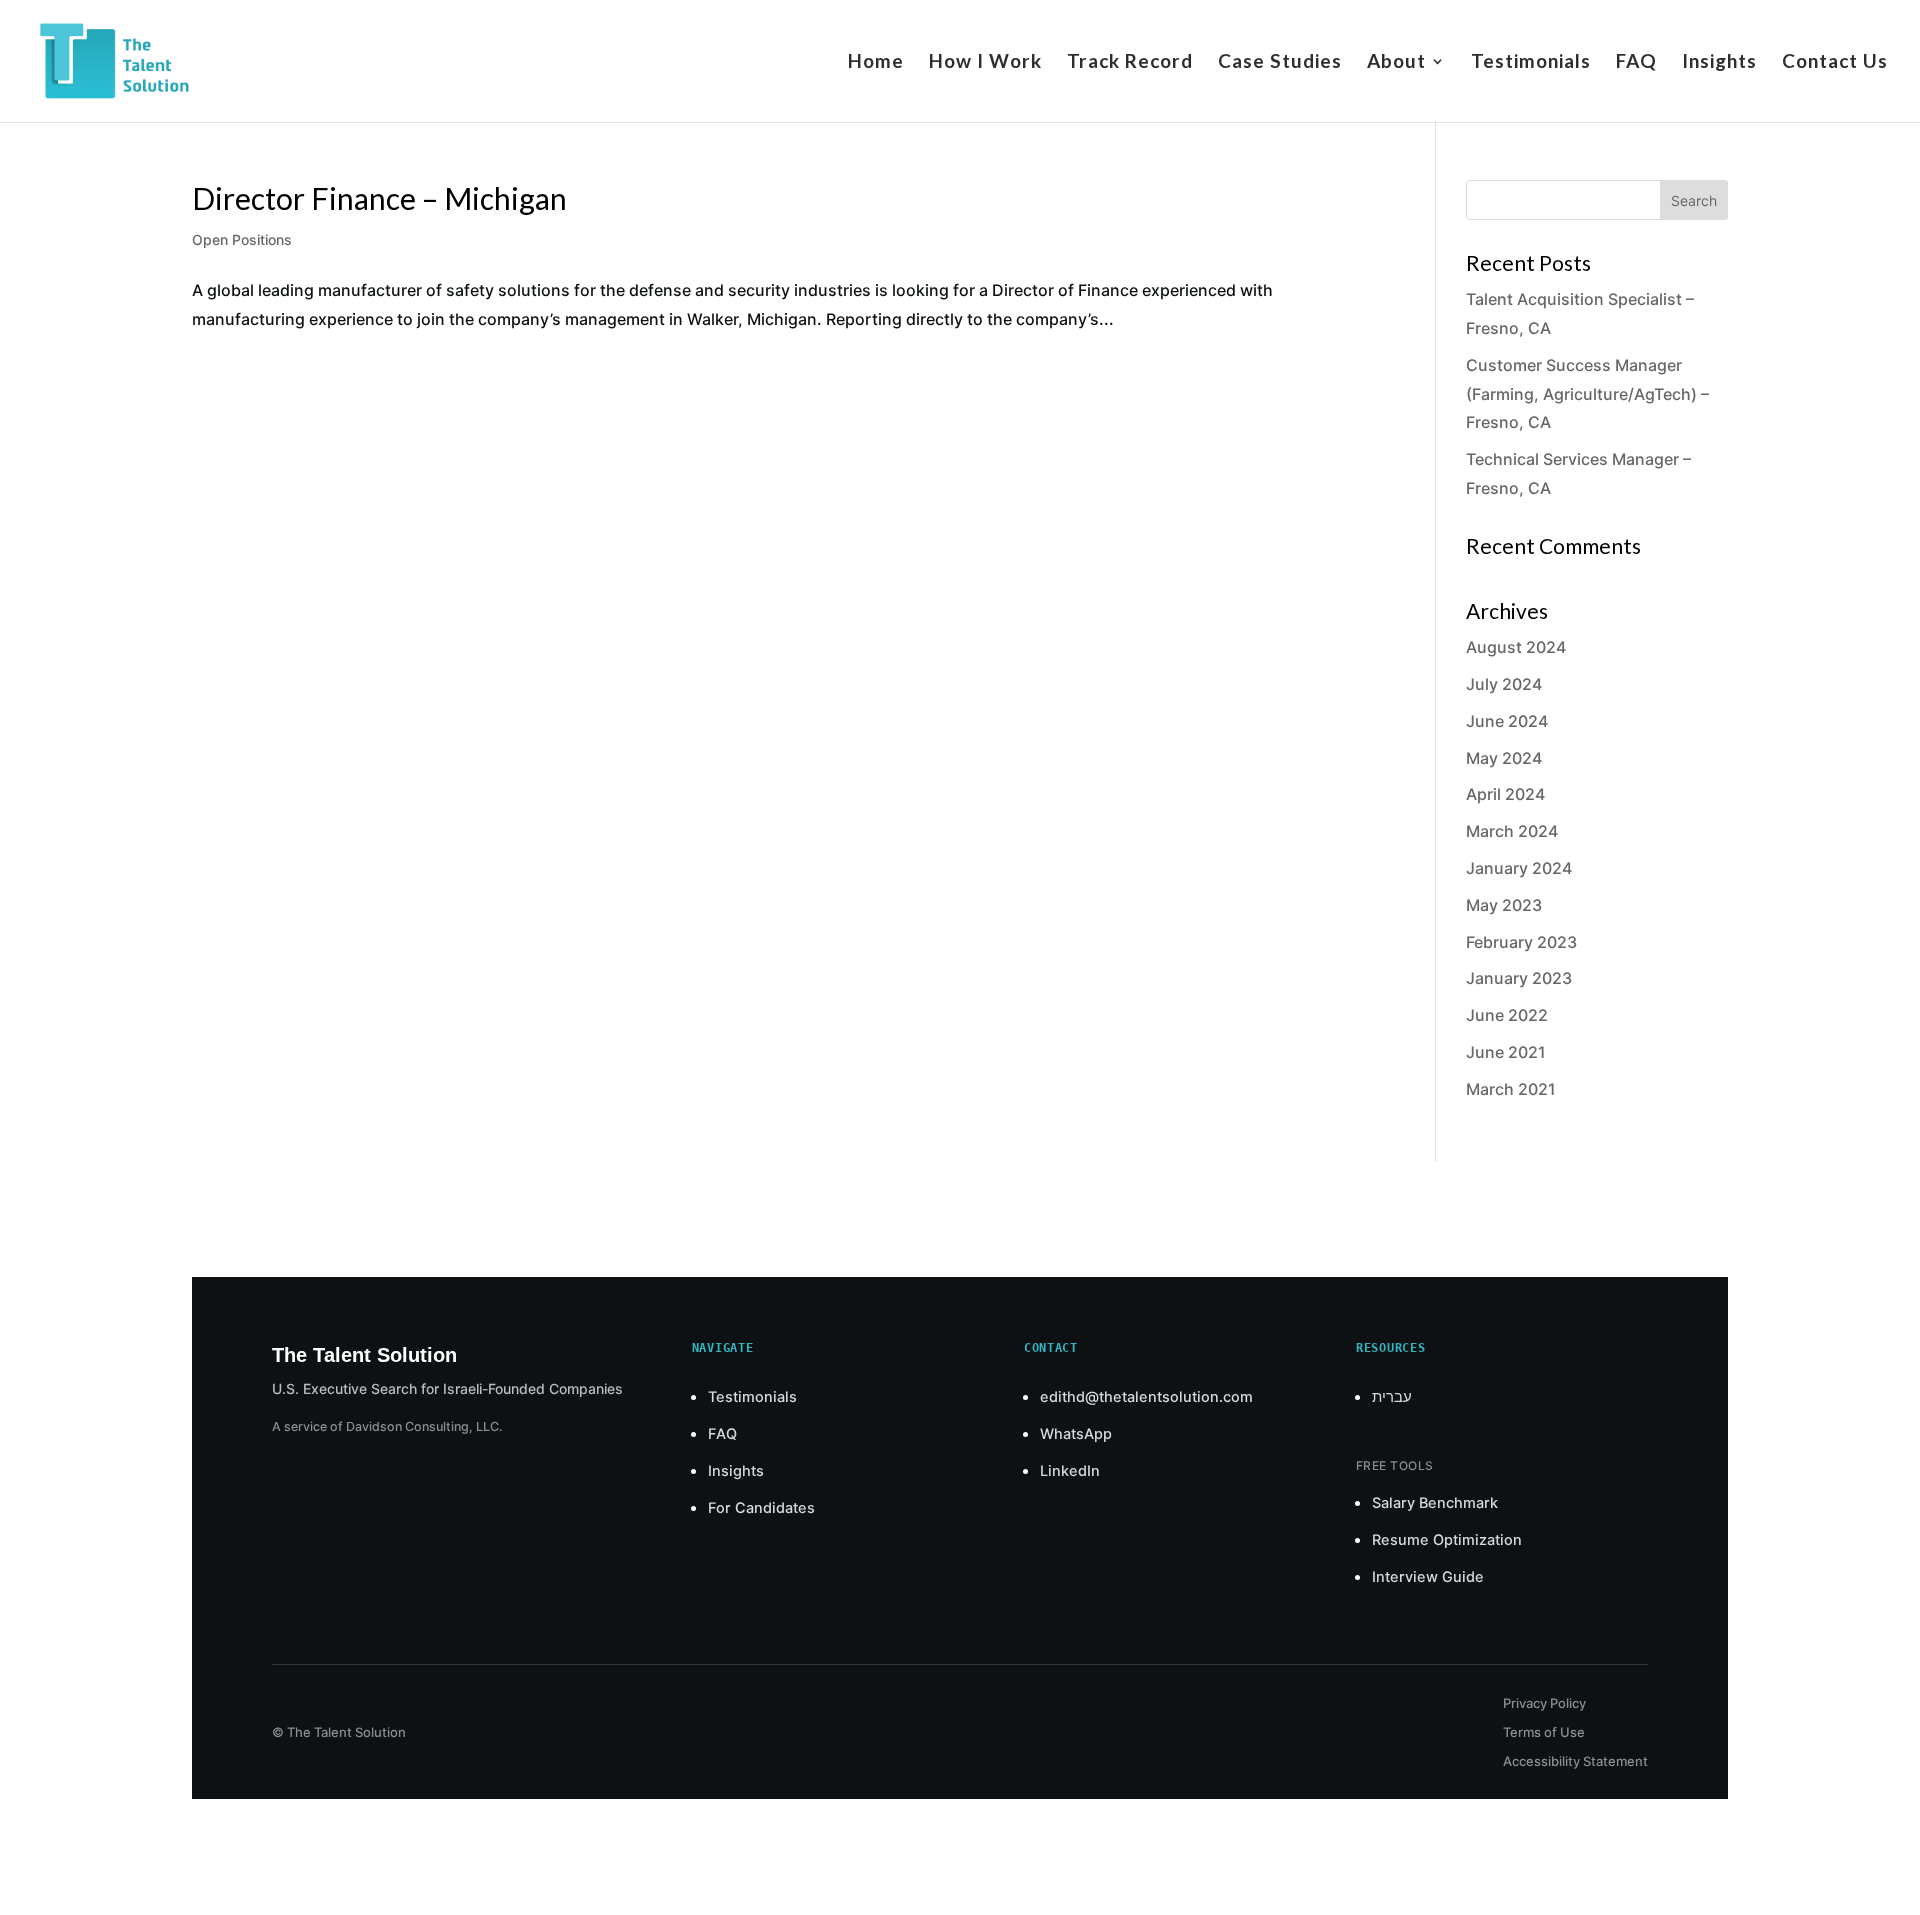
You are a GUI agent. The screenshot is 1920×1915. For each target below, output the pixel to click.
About (1396, 63)
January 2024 (1519, 868)
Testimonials (1531, 63)
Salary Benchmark (1435, 1503)
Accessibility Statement (1575, 1761)
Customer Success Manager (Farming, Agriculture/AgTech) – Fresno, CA (1587, 394)
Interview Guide (1428, 1577)
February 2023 (1521, 942)
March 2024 (1512, 831)
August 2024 (1516, 647)
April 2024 (1505, 794)
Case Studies (1280, 63)
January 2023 (1519, 978)
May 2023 (1504, 905)
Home (876, 63)
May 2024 (1504, 758)
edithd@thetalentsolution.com (1146, 1397)
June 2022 (1507, 1015)
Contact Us (1835, 63)
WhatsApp (1076, 1434)
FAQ (1636, 63)
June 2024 (1507, 721)
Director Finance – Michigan (379, 198)
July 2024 (1504, 684)
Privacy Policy (1544, 1703)
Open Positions (242, 239)
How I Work (985, 63)
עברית (1392, 1397)
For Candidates (761, 1508)
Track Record (1130, 63)
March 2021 (1511, 1089)
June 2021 (1506, 1052)
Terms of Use (1544, 1732)
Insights (1719, 63)
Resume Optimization (1447, 1540)
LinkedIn (1070, 1471)
